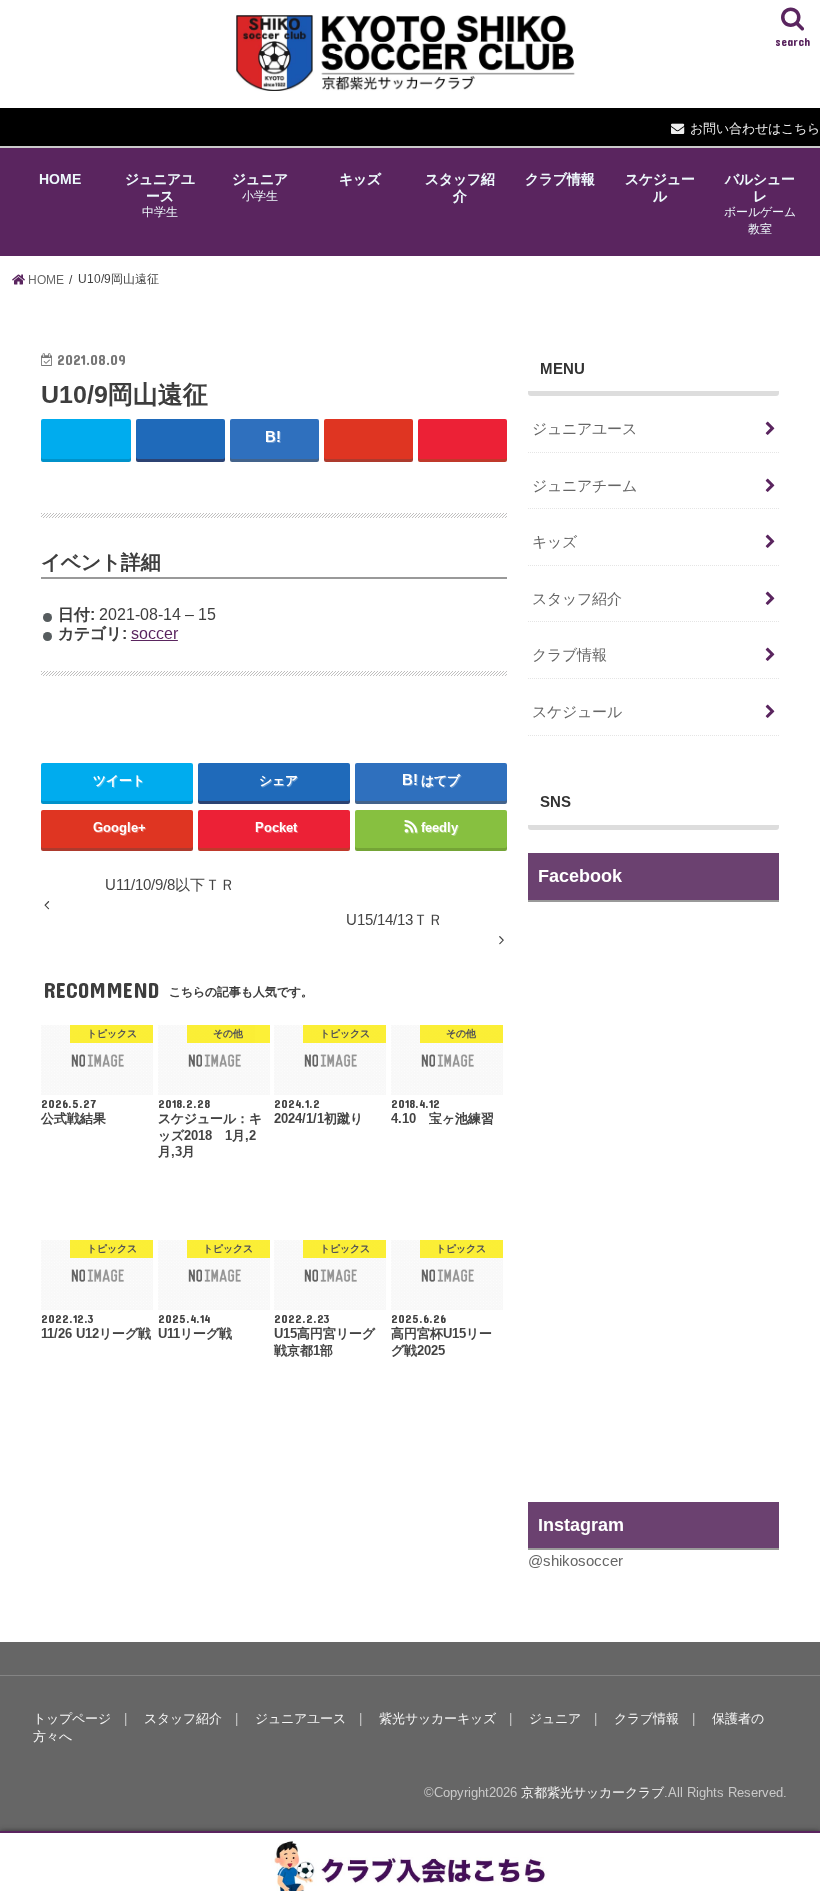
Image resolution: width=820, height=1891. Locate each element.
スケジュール (660, 187)
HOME (60, 179)
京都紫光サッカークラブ (592, 1792)
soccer (154, 633)
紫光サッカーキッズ (437, 1718)
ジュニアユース (160, 195)
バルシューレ (760, 203)
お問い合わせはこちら (755, 128)
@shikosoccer (575, 1561)
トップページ (72, 1718)
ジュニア (260, 186)
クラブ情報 (560, 179)
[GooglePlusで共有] (368, 438)
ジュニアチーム (584, 486)
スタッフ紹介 (460, 187)
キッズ (360, 179)
